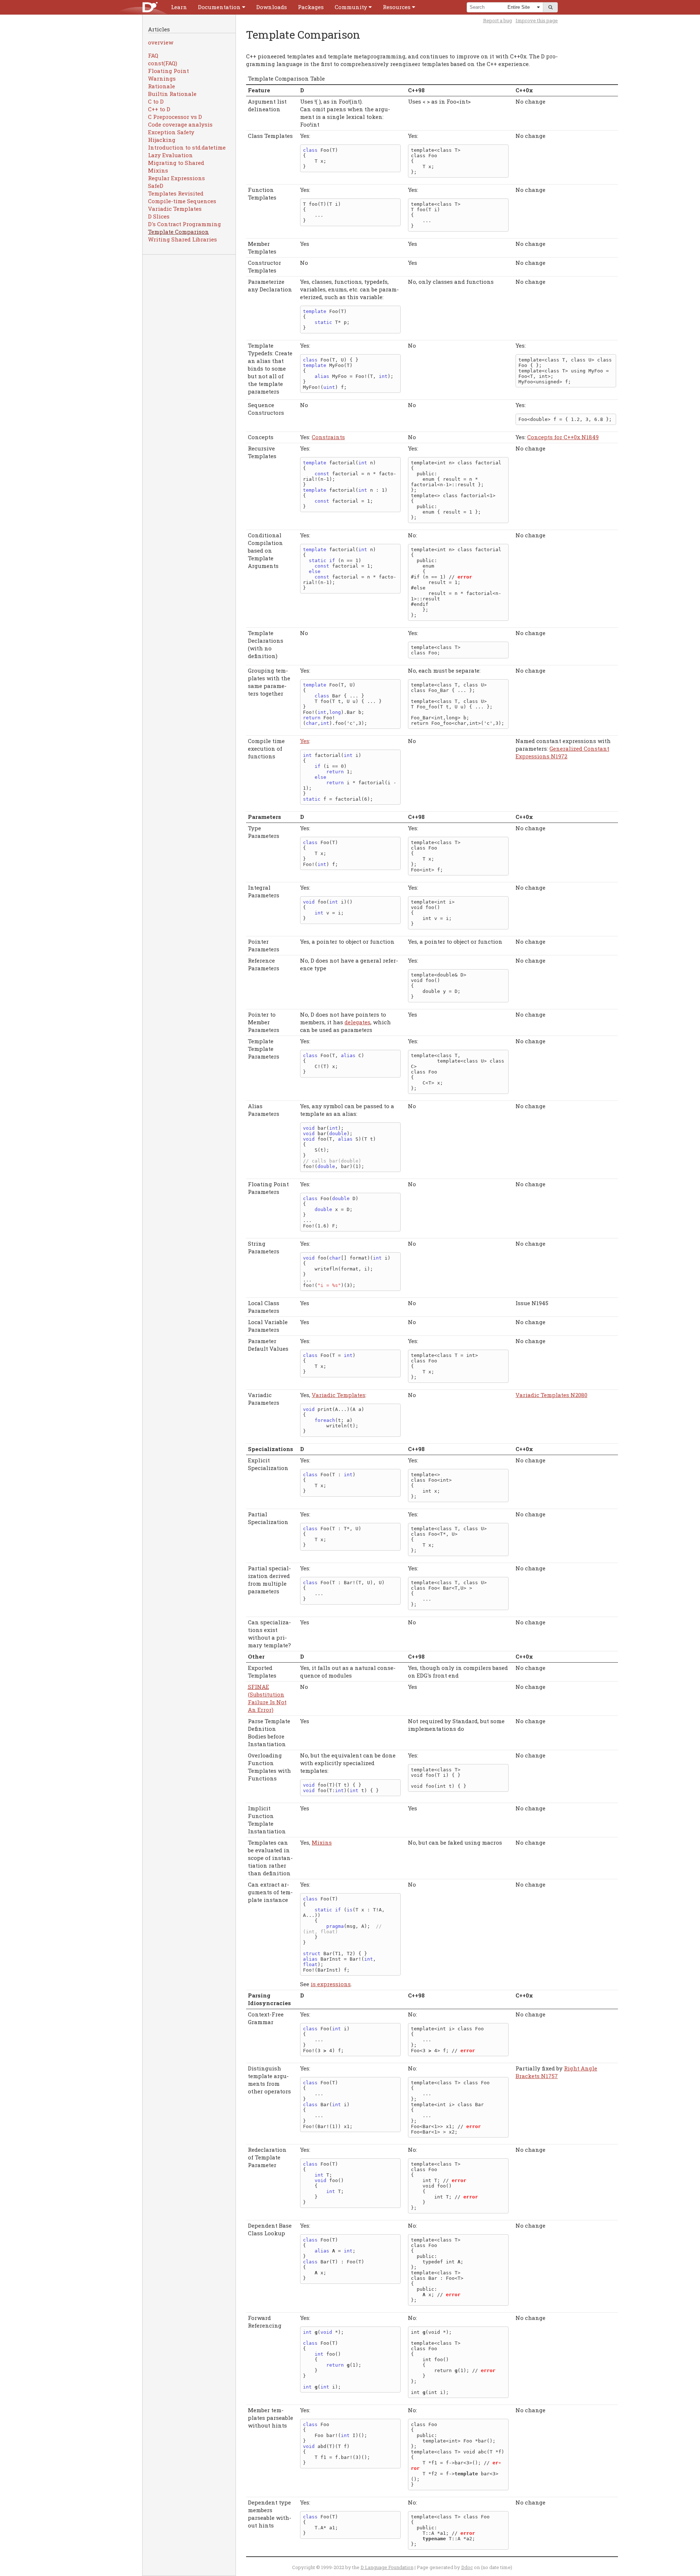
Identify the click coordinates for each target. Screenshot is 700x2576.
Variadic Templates (175, 209)
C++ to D (159, 109)
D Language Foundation (387, 2567)
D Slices (159, 216)
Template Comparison (178, 232)
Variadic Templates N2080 (551, 1395)
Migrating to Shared (176, 163)
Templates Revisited (176, 193)
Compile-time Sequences (182, 201)
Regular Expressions (176, 178)
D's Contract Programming (184, 224)
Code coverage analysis (180, 124)
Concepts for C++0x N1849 (563, 437)
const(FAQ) (163, 63)
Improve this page (537, 20)
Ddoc (467, 2567)
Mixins (158, 170)
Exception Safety (171, 132)
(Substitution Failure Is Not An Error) (267, 1698)
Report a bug (497, 20)
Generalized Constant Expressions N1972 (562, 752)
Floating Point (168, 71)
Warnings (162, 78)
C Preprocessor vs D (175, 117)
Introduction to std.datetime (187, 147)
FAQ (153, 55)
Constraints (328, 437)
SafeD (156, 186)
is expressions (331, 1984)
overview (161, 42)
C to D (156, 101)
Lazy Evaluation (170, 155)
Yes (305, 741)
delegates (357, 1022)
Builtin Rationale (172, 94)
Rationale (162, 86)
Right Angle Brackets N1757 (556, 2072)
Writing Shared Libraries (182, 239)
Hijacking (162, 140)
